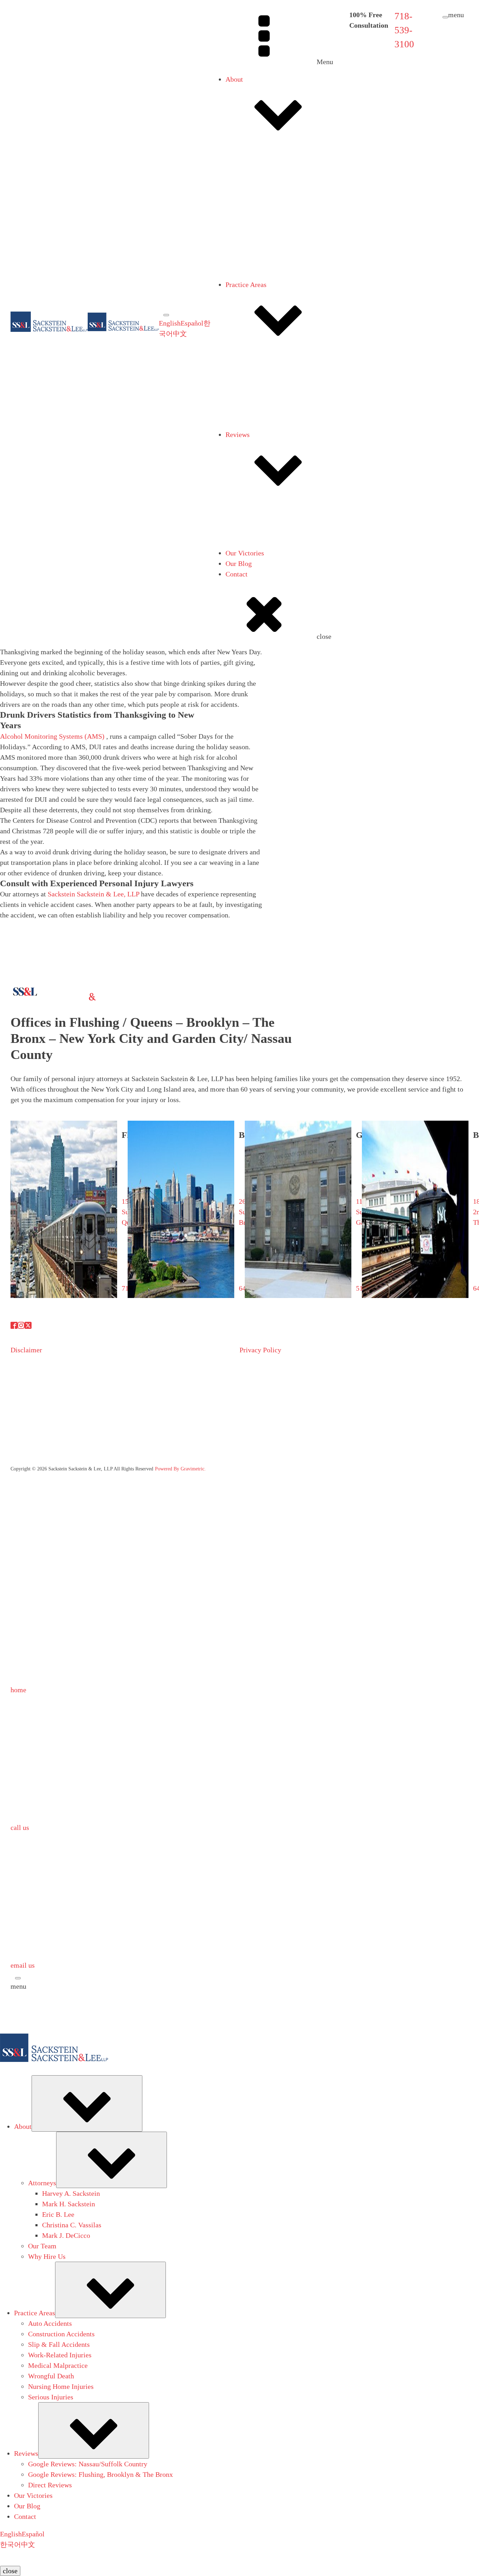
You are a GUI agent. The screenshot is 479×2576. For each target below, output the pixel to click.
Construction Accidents (273, 396)
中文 (180, 334)
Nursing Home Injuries (272, 449)
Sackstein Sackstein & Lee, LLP (93, 894)
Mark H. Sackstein (280, 292)
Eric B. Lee (270, 302)
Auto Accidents (261, 385)
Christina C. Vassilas (283, 313)
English (170, 323)
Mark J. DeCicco (278, 323)
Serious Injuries (262, 459)
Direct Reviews (261, 578)
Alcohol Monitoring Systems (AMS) (52, 736)
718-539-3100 (404, 30)
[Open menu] (166, 315)
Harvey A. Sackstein (282, 281)
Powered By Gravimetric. (180, 1469)
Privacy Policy (260, 1350)
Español (192, 323)
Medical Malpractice (269, 428)
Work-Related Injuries (271, 417)
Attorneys (254, 180)
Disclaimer (26, 1350)
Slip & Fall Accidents (270, 406)
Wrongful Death (262, 438)
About (234, 79)
